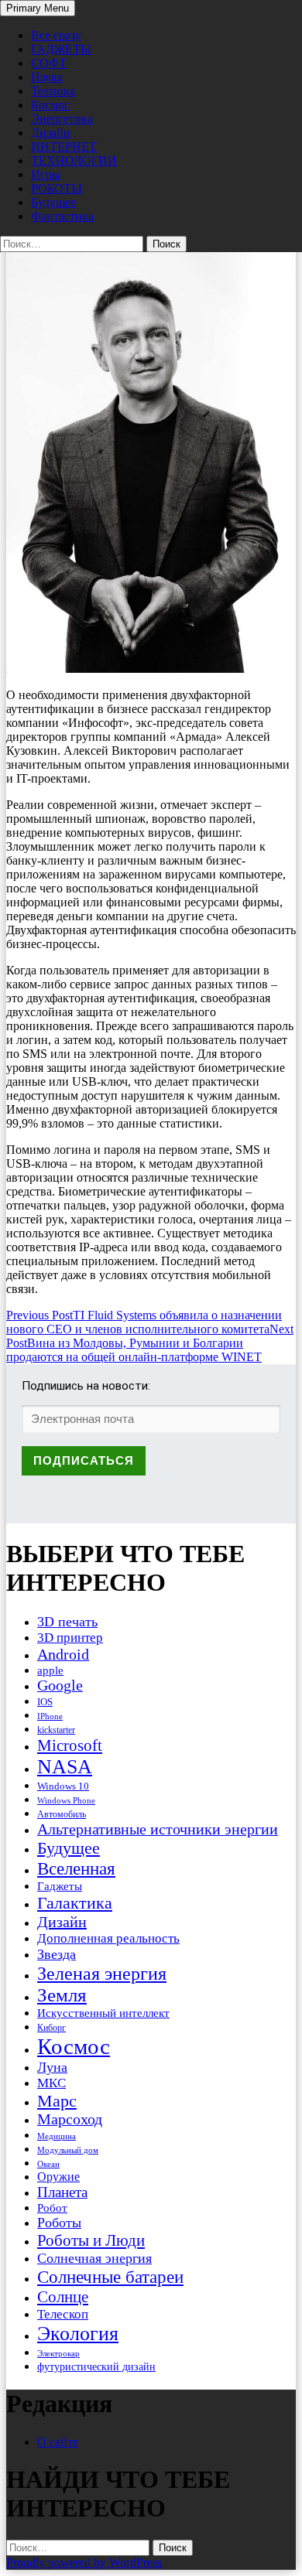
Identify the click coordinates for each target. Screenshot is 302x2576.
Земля (62, 1995)
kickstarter (56, 1730)
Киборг (51, 2028)
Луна (52, 2067)
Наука (47, 77)
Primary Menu (38, 8)
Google (60, 1685)
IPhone (50, 1716)
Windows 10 (63, 1786)
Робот (52, 2208)
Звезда (57, 1954)
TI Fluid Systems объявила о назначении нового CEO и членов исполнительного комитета (144, 1322)
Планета (62, 2192)
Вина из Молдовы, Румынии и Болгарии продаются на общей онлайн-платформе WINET (150, 1343)
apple (50, 1670)
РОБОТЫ (57, 188)
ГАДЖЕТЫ (61, 49)
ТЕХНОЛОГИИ (74, 160)
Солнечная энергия (94, 2258)
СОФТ (49, 63)
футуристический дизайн (96, 2366)
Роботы (59, 2223)
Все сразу (56, 35)
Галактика (75, 1903)
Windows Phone (66, 1800)
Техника (53, 91)
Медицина (57, 2136)
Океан (48, 2164)
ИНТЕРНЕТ (64, 147)
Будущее (53, 202)
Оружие (58, 2177)
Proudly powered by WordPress (84, 2562)
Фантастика (62, 216)
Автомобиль (62, 1814)
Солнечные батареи (110, 2277)
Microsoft (70, 1745)
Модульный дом (68, 2150)
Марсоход (70, 2119)
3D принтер (70, 1638)
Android (63, 1654)
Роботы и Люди (91, 2240)
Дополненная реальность (108, 1938)
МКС (51, 2083)
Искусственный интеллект (103, 2013)
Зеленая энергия (102, 1973)
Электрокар (58, 2353)
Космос (50, 105)
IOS (45, 1702)
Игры (46, 174)
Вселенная (76, 1868)
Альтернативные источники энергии (158, 1829)
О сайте (58, 2442)
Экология (78, 2334)
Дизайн (51, 133)
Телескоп (63, 2314)
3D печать (67, 1622)
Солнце (63, 2297)
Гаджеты (60, 1886)
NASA (65, 1767)
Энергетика (62, 119)
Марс (57, 2101)
